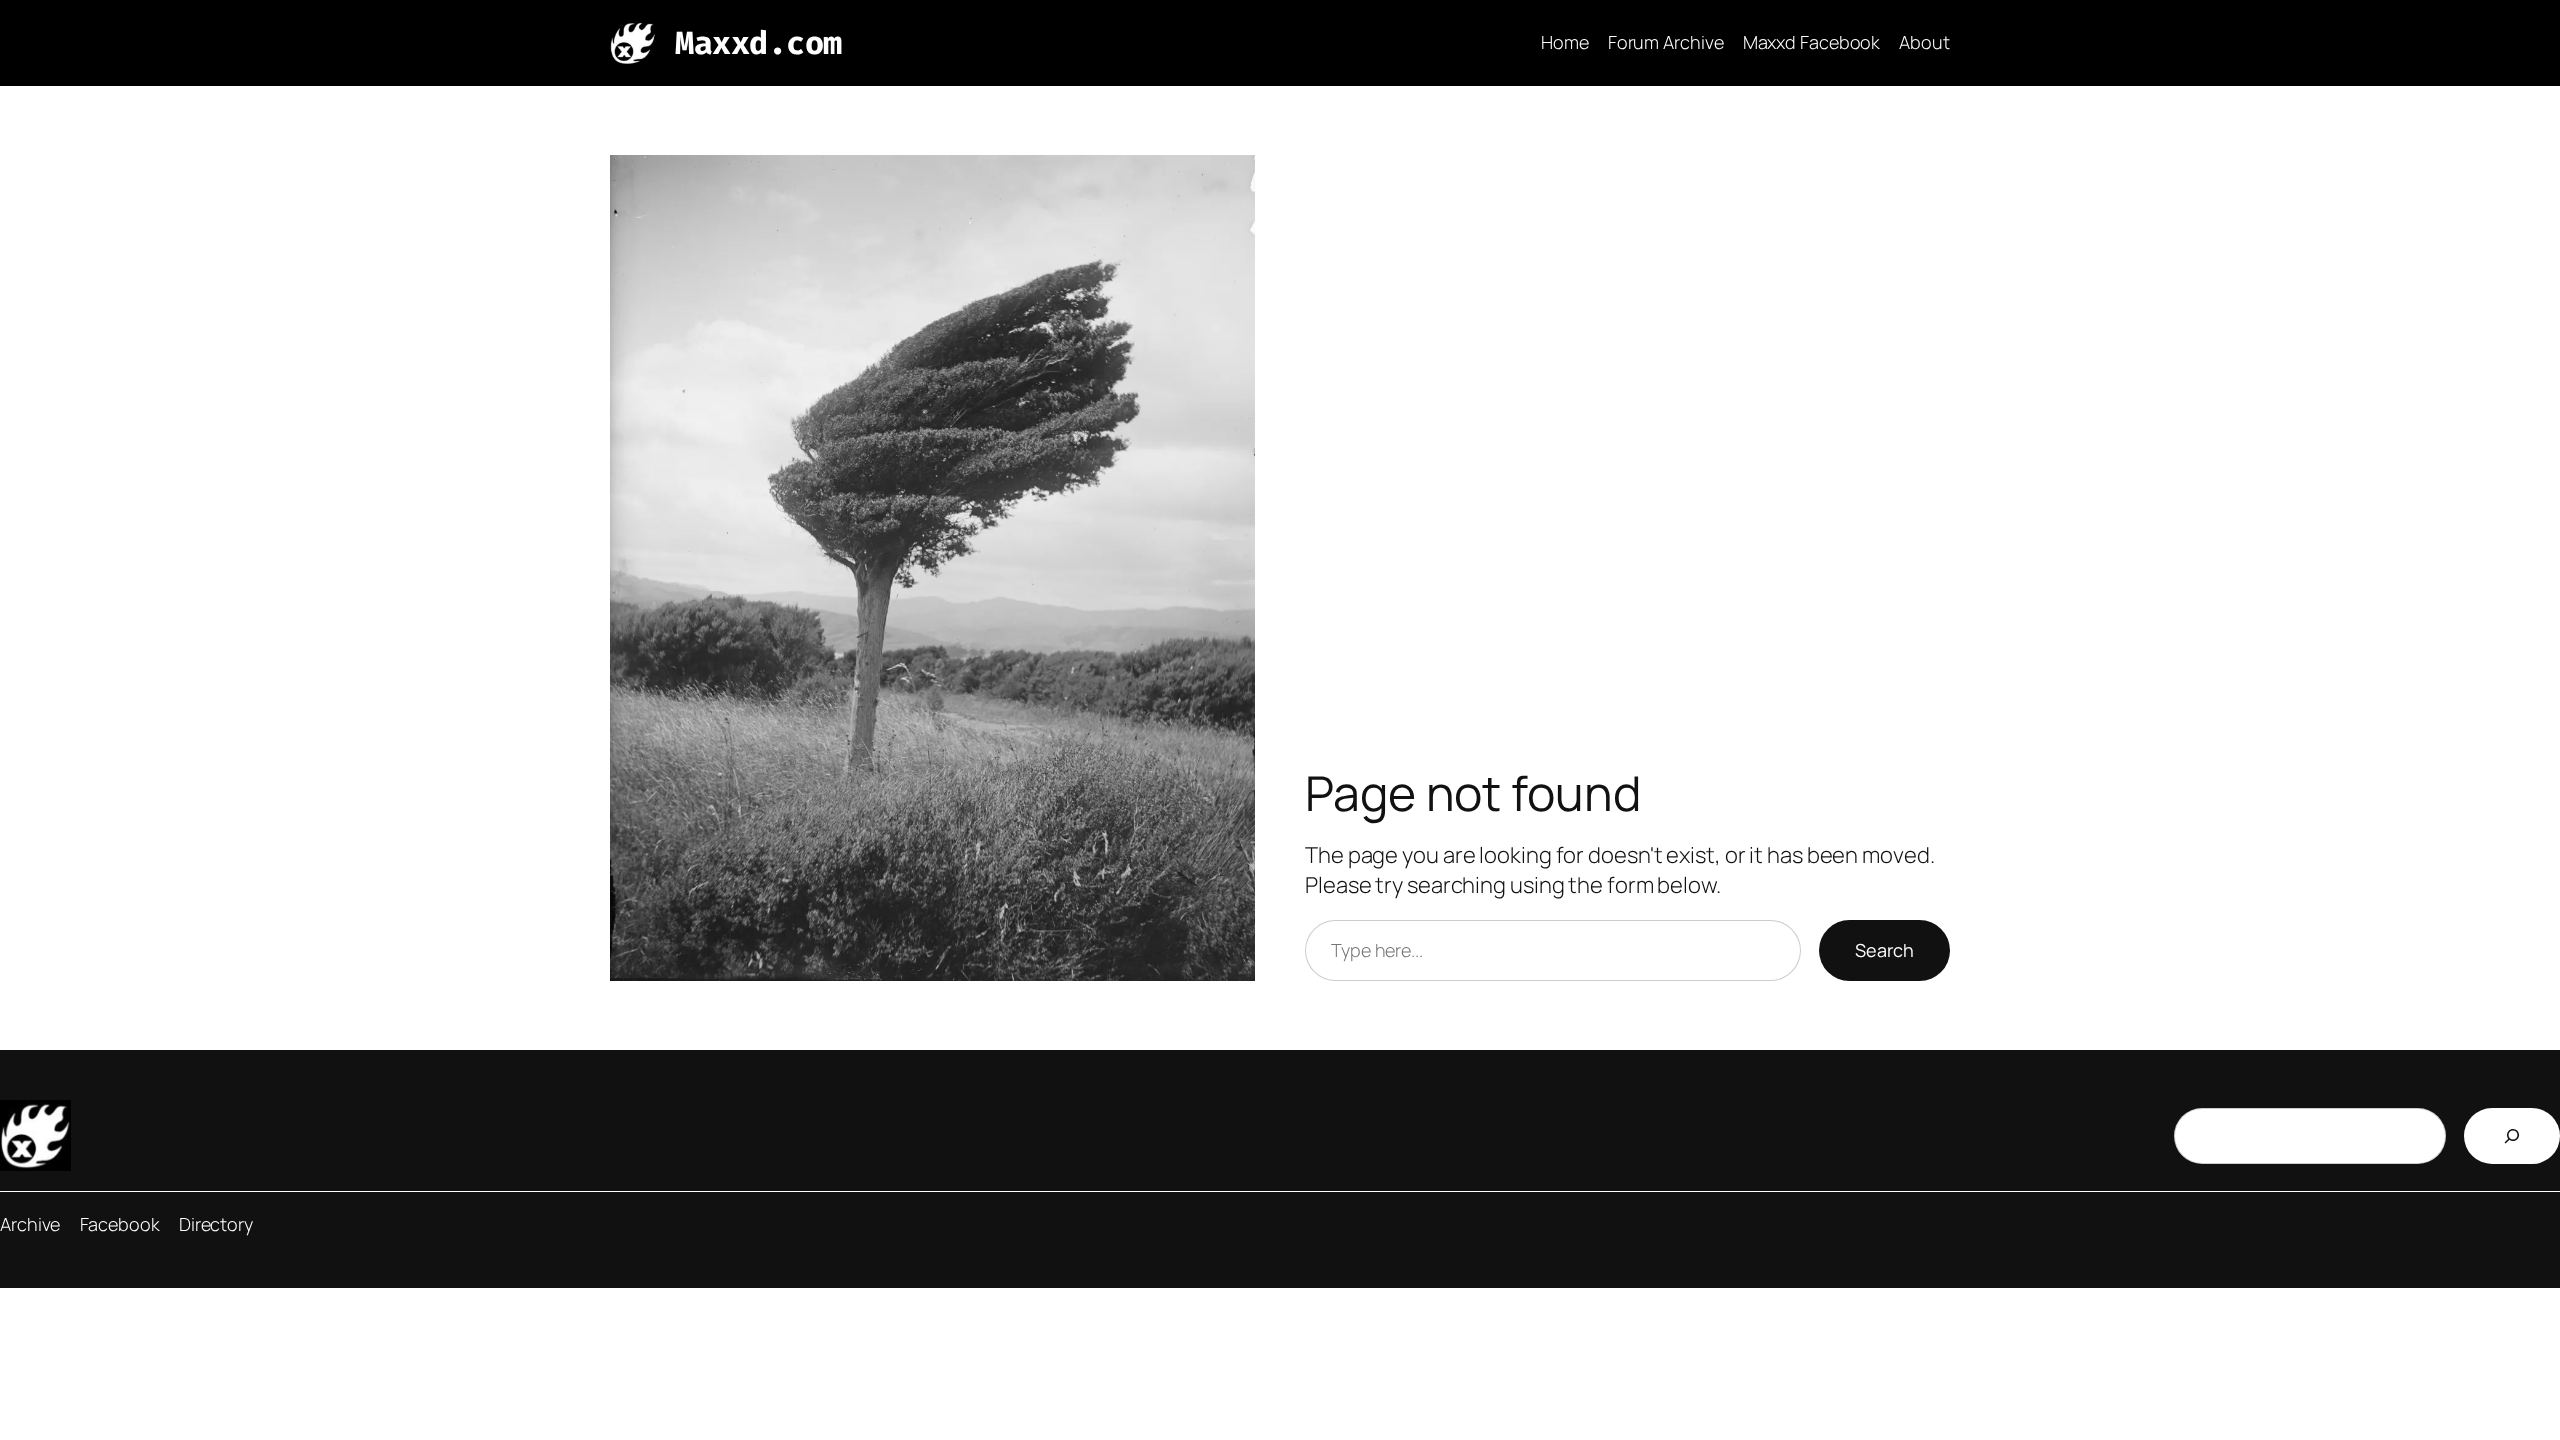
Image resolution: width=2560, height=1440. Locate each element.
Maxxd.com (758, 43)
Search (1884, 950)
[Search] (2512, 1136)
